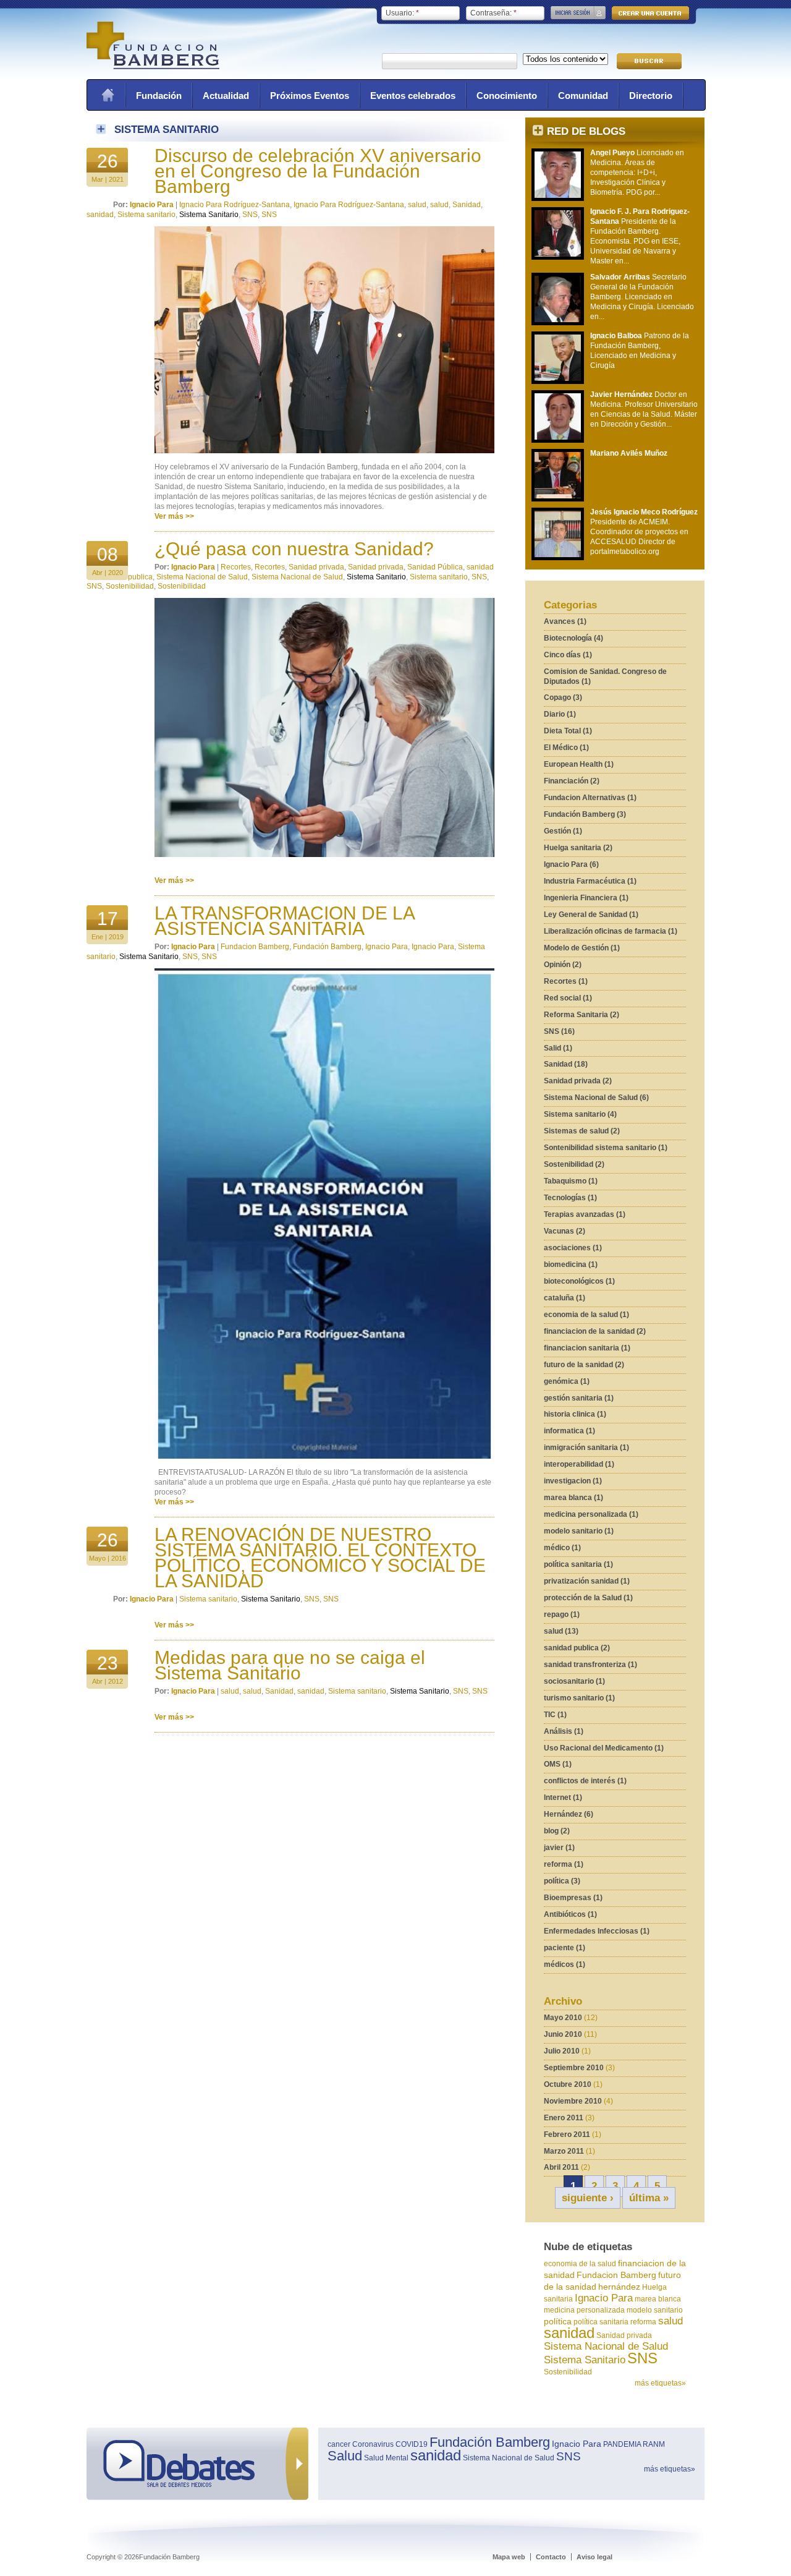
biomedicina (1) (571, 1265)
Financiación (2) (572, 781)
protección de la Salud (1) (588, 1598)
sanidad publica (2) (577, 1648)
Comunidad (583, 96)
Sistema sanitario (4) (580, 1114)
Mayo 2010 (563, 2018)
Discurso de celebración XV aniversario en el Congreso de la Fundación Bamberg (318, 171)
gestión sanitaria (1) (579, 1398)
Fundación (159, 96)
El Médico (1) (566, 748)
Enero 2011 (564, 2118)
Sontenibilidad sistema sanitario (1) (606, 1148)
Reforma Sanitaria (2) (582, 1015)
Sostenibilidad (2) (574, 1164)
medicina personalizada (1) (591, 1514)
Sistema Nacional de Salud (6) (596, 1098)
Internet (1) (563, 1798)
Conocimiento (507, 96)
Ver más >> (174, 516)
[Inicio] (153, 67)
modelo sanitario (655, 2310)
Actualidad (226, 96)
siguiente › (588, 2198)
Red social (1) (568, 998)
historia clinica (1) (575, 1414)
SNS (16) (559, 1031)
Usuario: (402, 13)
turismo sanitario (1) (579, 1698)
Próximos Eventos (310, 96)
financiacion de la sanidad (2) (595, 1331)
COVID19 (412, 2444)
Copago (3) (563, 697)
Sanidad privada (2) (578, 1081)
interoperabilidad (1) (579, 1464)
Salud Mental (386, 2458)
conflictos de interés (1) (585, 1781)
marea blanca (658, 2299)
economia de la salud (580, 2264)
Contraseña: (493, 13)
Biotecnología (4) (573, 638)
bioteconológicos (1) (579, 1281)
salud (670, 2321)
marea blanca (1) (573, 1498)
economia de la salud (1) (586, 1315)
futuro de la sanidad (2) (584, 1365)
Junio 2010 (563, 2034)
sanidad (569, 2333)
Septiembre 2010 (574, 2068)
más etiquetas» (660, 2383)
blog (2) (557, 1831)
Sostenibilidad (568, 2372)
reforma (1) (564, 1864)
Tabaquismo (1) (571, 1181)
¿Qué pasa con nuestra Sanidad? (294, 549)
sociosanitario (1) (574, 1681)
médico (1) (562, 1548)
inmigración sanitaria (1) (586, 1448)
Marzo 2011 (564, 2151)
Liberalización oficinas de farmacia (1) (611, 931)
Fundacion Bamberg (616, 2275)
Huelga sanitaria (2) (578, 848)
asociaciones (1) (573, 1248)
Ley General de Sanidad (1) (591, 915)
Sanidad (467, 205)
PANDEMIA (622, 2444)
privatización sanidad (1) (587, 1581)
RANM (654, 2444)
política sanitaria (601, 2322)
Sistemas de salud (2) (582, 1131)
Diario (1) (560, 714)
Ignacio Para (604, 2298)
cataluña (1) (565, 1298)
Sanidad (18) (566, 1064)
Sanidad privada (624, 2335)
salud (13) (561, 1631)
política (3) (562, 1881)
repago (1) (562, 1614)
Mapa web (509, 2557)
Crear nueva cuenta (650, 13)
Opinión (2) (563, 965)
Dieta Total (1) (568, 731)
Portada (108, 95)
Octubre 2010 (568, 2084)
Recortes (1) (566, 981)
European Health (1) (579, 764)
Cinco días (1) (568, 655)
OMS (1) (558, 1764)
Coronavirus (373, 2444)
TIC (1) (555, 1715)
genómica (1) (567, 1381)
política (558, 2321)
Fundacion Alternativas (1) (590, 798)
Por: (121, 205)
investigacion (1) (573, 1481)
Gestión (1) (563, 831)
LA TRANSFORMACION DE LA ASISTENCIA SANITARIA (284, 921)
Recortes (236, 567)
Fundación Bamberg (327, 947)
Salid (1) (558, 1048)
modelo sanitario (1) (579, 1531)
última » (649, 2198)
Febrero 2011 (567, 2135)
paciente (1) (565, 1948)
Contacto (551, 2557)
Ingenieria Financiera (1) (586, 898)
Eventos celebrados (413, 96)
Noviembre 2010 (573, 2101)
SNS (642, 2358)
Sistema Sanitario (585, 2360)
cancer (339, 2444)
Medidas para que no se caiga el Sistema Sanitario (290, 1665)
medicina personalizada (584, 2310)
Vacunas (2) (565, 1231)
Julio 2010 (562, 2051)
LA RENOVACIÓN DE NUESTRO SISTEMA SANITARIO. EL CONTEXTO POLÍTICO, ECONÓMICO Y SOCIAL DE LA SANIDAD (320, 1558)
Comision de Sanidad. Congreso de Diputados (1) (605, 676)
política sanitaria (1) (578, 1564)
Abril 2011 (561, 2167)
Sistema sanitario (146, 215)
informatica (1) (569, 1431)
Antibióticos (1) (570, 1914)
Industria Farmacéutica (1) (590, 881)
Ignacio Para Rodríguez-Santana (235, 205)
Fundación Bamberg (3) (585, 814)
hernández (619, 2287)
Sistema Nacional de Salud (606, 2346)
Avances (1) (565, 621)
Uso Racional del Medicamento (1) (604, 1748)
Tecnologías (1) (570, 1198)
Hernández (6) (569, 1814)
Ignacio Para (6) (571, 864)
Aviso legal (594, 2557)
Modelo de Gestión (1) (582, 948)
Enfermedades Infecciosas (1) (597, 1931)
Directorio (651, 96)
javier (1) (559, 1848)
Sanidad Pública (435, 567)
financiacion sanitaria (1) (587, 1348)
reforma (643, 2322)
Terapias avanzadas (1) (585, 1214)
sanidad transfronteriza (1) (590, 1665)
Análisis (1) (564, 1731)
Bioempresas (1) (573, 1898)
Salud (345, 2456)
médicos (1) (565, 1964)
